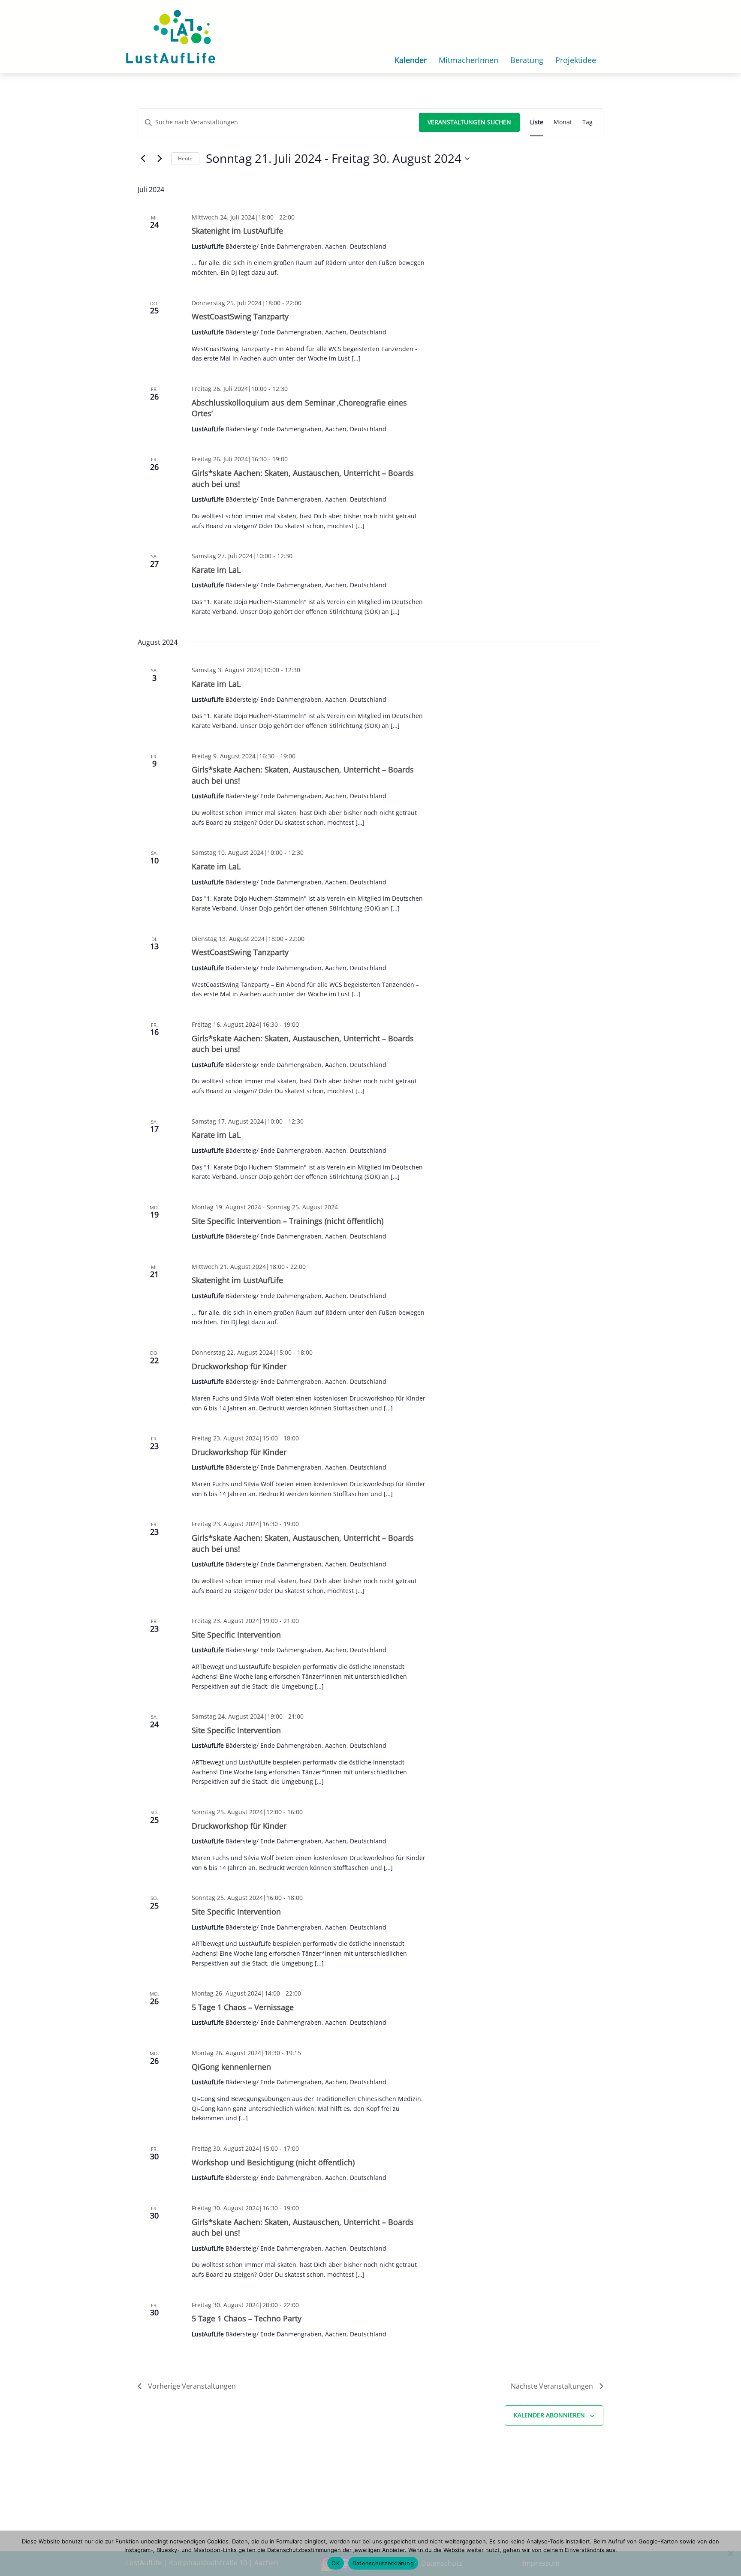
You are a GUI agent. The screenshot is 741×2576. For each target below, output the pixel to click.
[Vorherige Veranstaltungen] (143, 159)
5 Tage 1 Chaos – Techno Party (247, 2318)
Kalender (411, 60)
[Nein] (730, 2553)
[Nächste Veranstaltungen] (160, 159)
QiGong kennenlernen (231, 2067)
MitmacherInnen (468, 60)
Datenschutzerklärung (383, 2563)
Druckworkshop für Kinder (239, 1366)
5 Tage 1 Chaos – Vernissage (243, 2007)
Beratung (527, 60)
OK (336, 2563)
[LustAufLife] (171, 36)
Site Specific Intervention (236, 1635)
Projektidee (576, 60)
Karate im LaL (216, 570)
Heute (185, 158)
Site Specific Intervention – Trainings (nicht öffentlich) (288, 1221)
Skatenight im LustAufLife (237, 231)
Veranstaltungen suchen (469, 122)
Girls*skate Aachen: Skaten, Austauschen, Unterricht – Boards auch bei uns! (303, 1044)
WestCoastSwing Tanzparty (240, 316)
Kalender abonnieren (549, 2415)
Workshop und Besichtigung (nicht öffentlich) (273, 2162)
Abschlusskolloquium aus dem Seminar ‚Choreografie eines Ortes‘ (299, 408)
